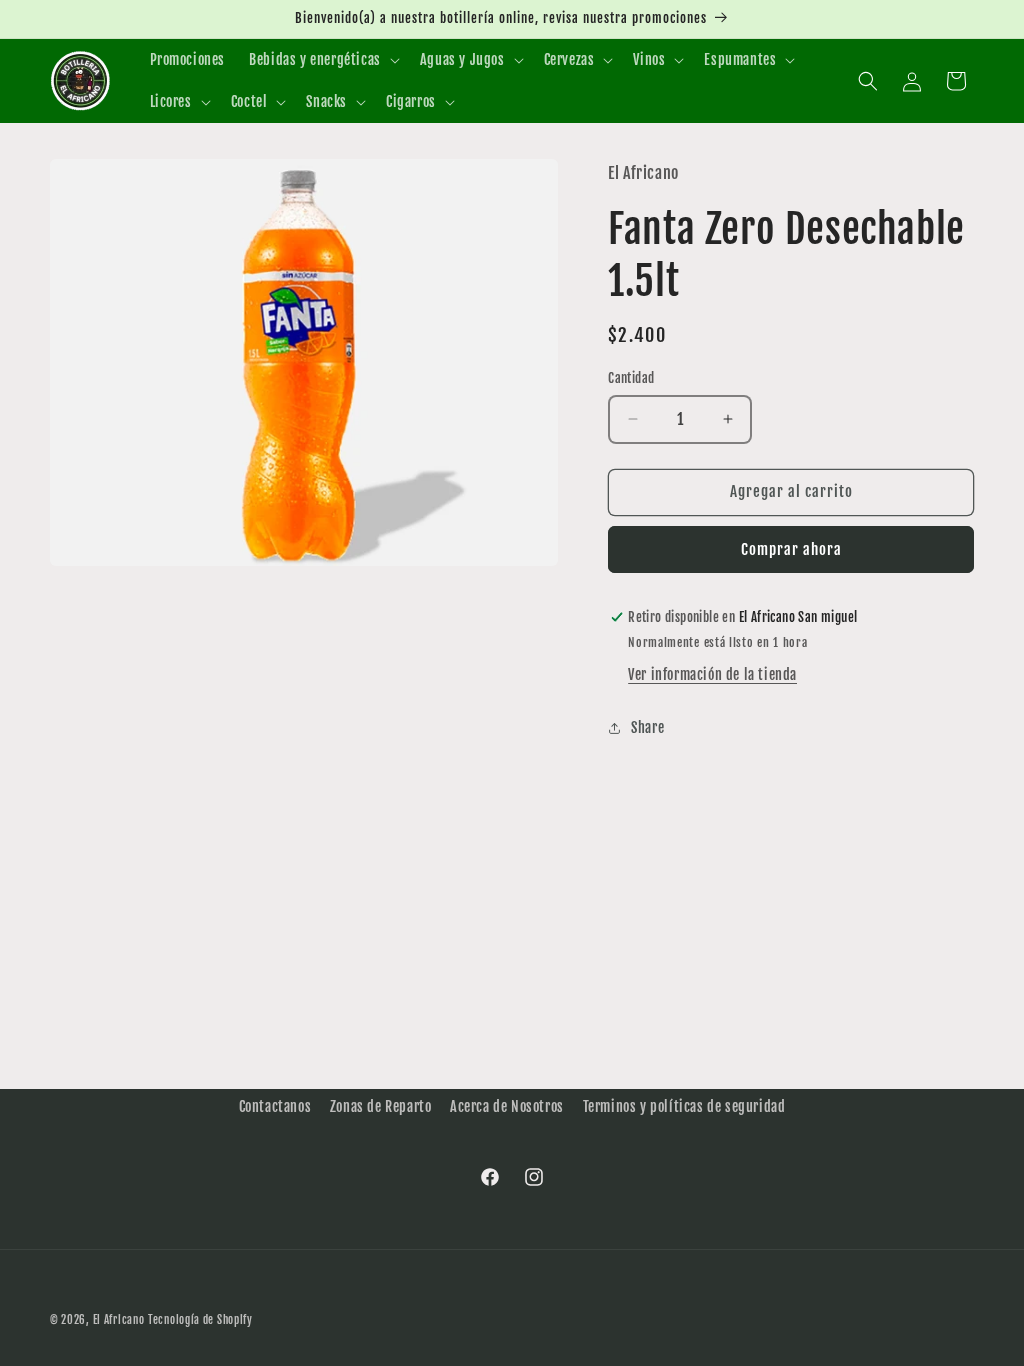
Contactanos (275, 1106)
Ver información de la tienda (712, 674)
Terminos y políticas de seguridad (684, 1106)
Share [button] (647, 727)
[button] (322, 60)
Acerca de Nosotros (507, 1106)
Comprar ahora (791, 549)
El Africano (119, 1320)
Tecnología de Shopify (200, 1320)
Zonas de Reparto (381, 1106)
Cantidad (631, 378)
